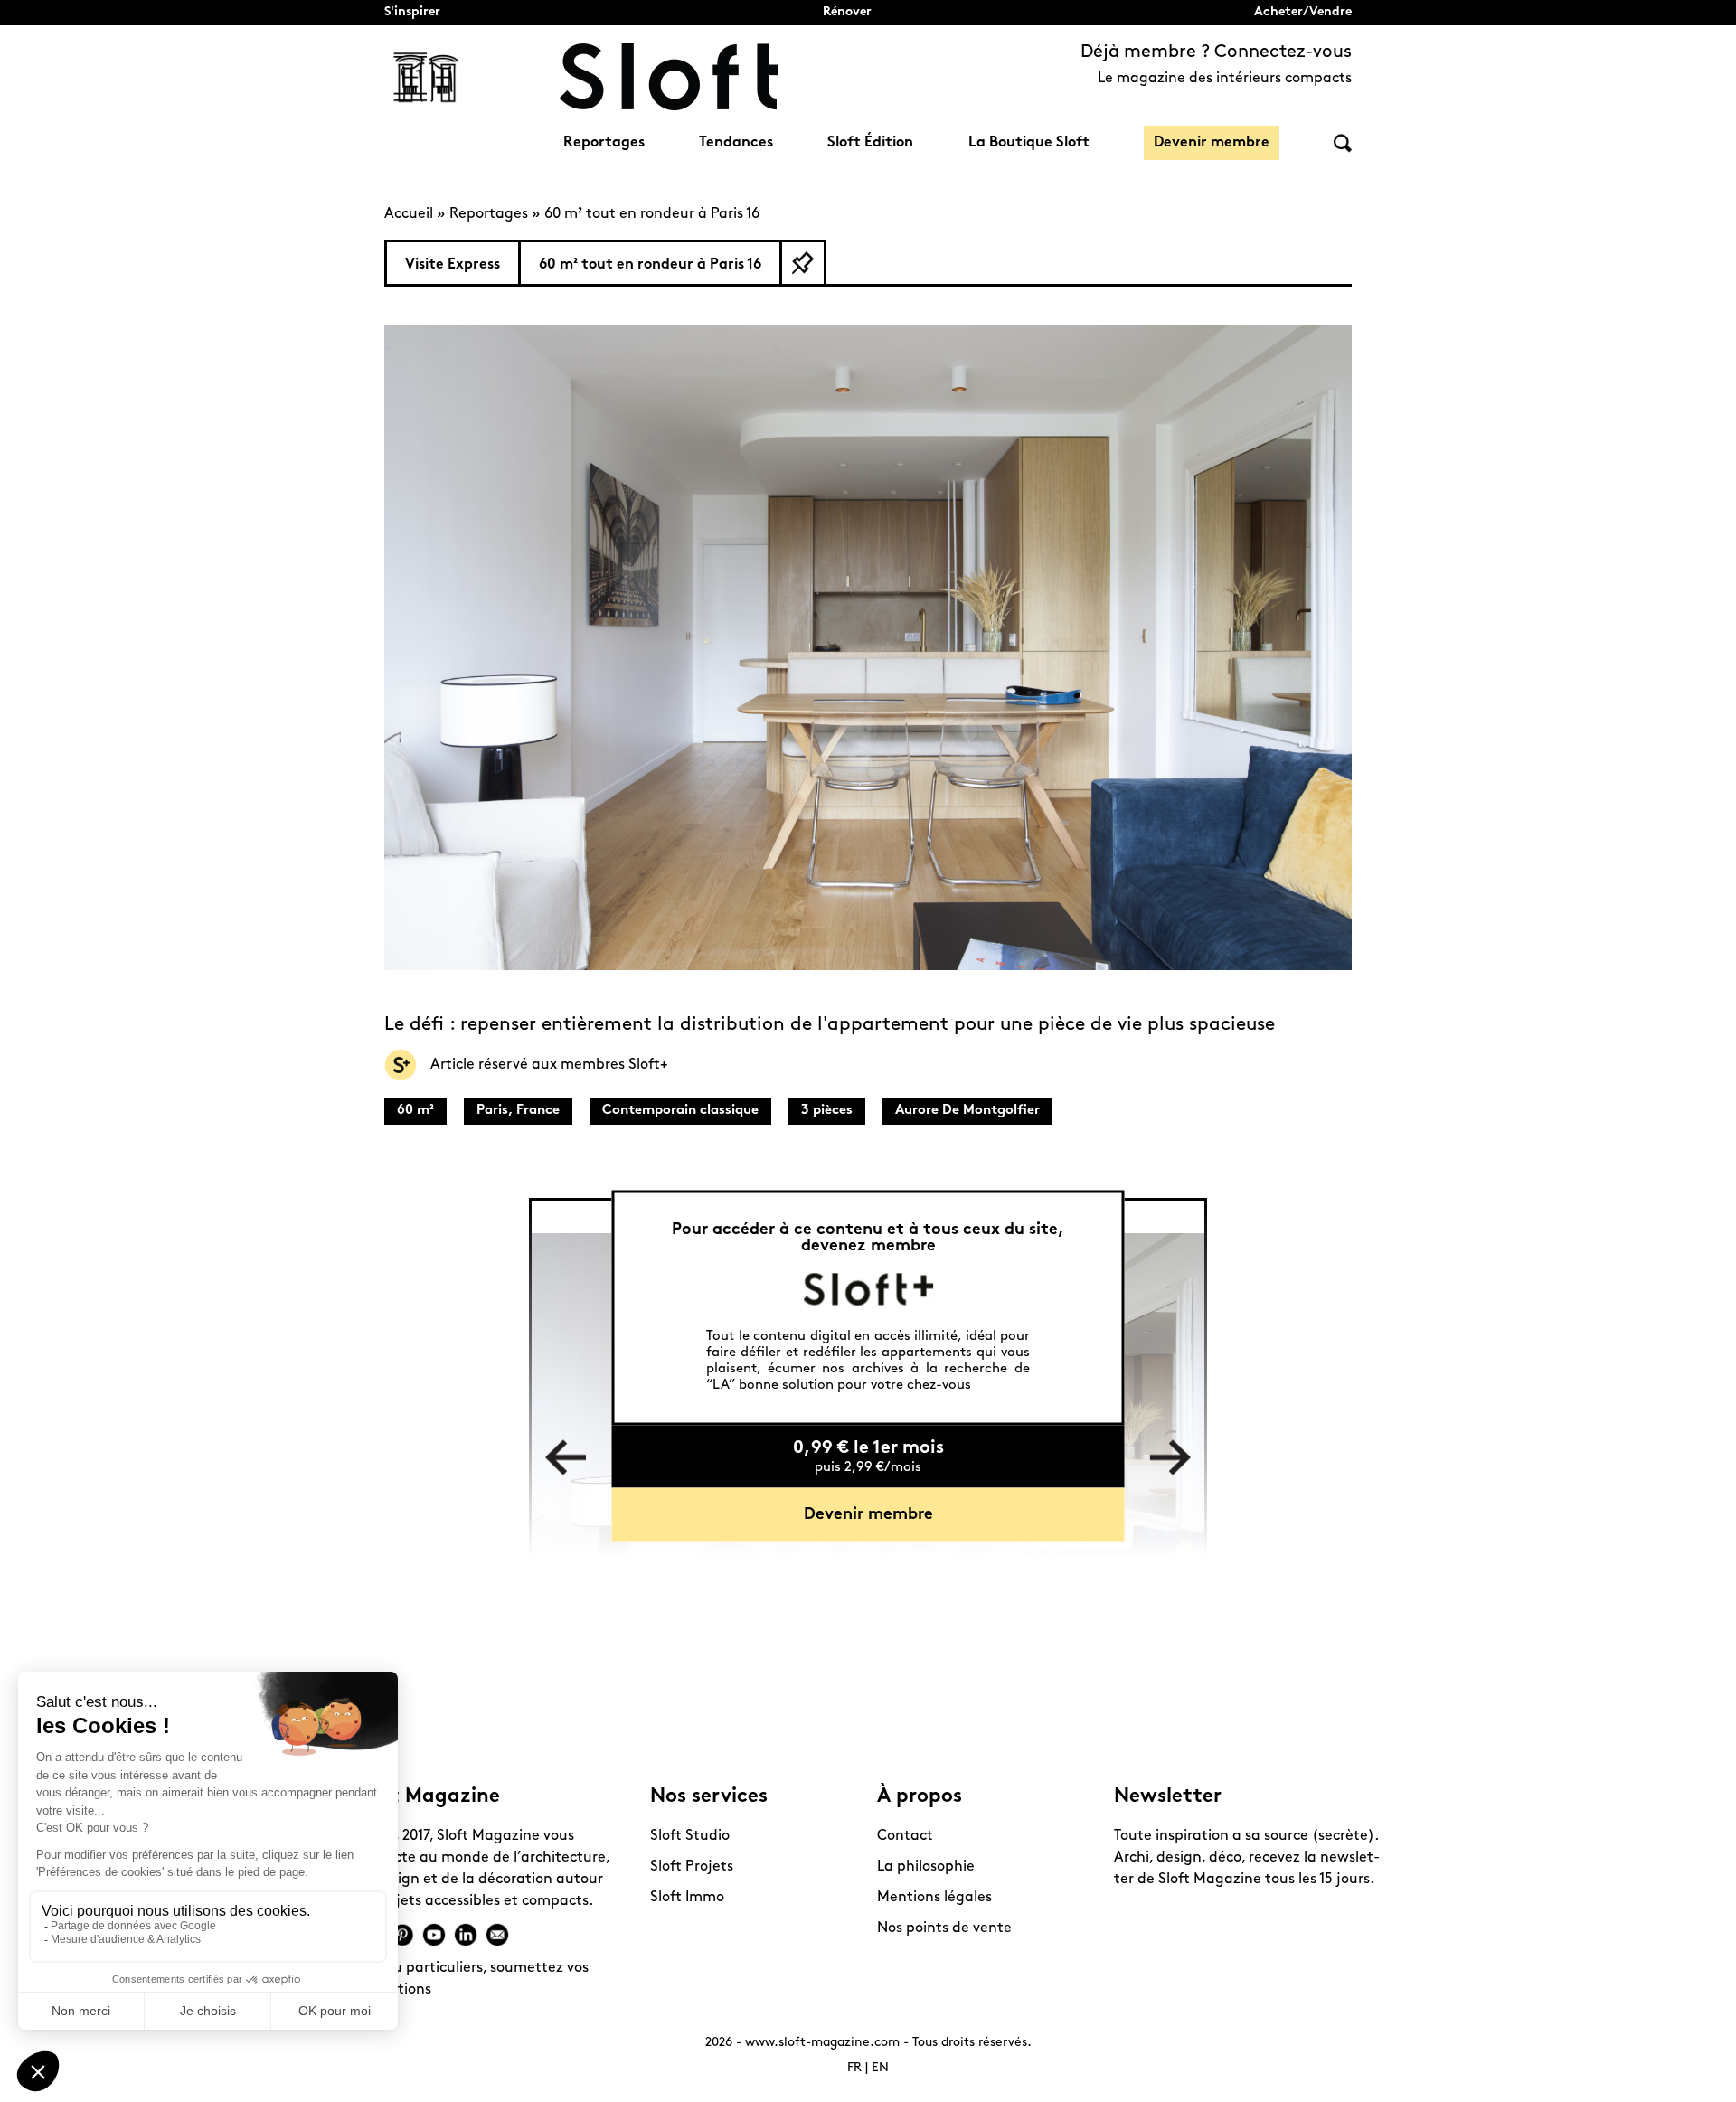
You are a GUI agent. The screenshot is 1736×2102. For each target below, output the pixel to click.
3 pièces (827, 1111)
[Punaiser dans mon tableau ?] (803, 263)
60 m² (415, 1111)
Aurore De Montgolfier (967, 1111)
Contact (905, 1836)
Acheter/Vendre (1303, 12)
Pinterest (402, 1935)
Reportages (604, 143)
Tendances (736, 143)
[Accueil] (669, 77)
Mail (497, 1935)
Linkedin (466, 1935)
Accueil (409, 214)
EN (880, 2068)
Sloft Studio (690, 1836)
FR (854, 2068)
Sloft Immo (687, 1898)
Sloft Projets (692, 1867)
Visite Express (453, 265)
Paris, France (518, 1111)
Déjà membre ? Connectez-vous (1216, 52)
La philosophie (926, 1867)
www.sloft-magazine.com (822, 2043)
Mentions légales (934, 1898)
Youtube (434, 1935)
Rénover (847, 12)
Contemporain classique (680, 1111)
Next (1170, 1458)
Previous (566, 1458)
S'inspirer (412, 12)
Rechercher (1343, 143)
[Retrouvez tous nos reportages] (427, 77)
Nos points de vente (944, 1928)
